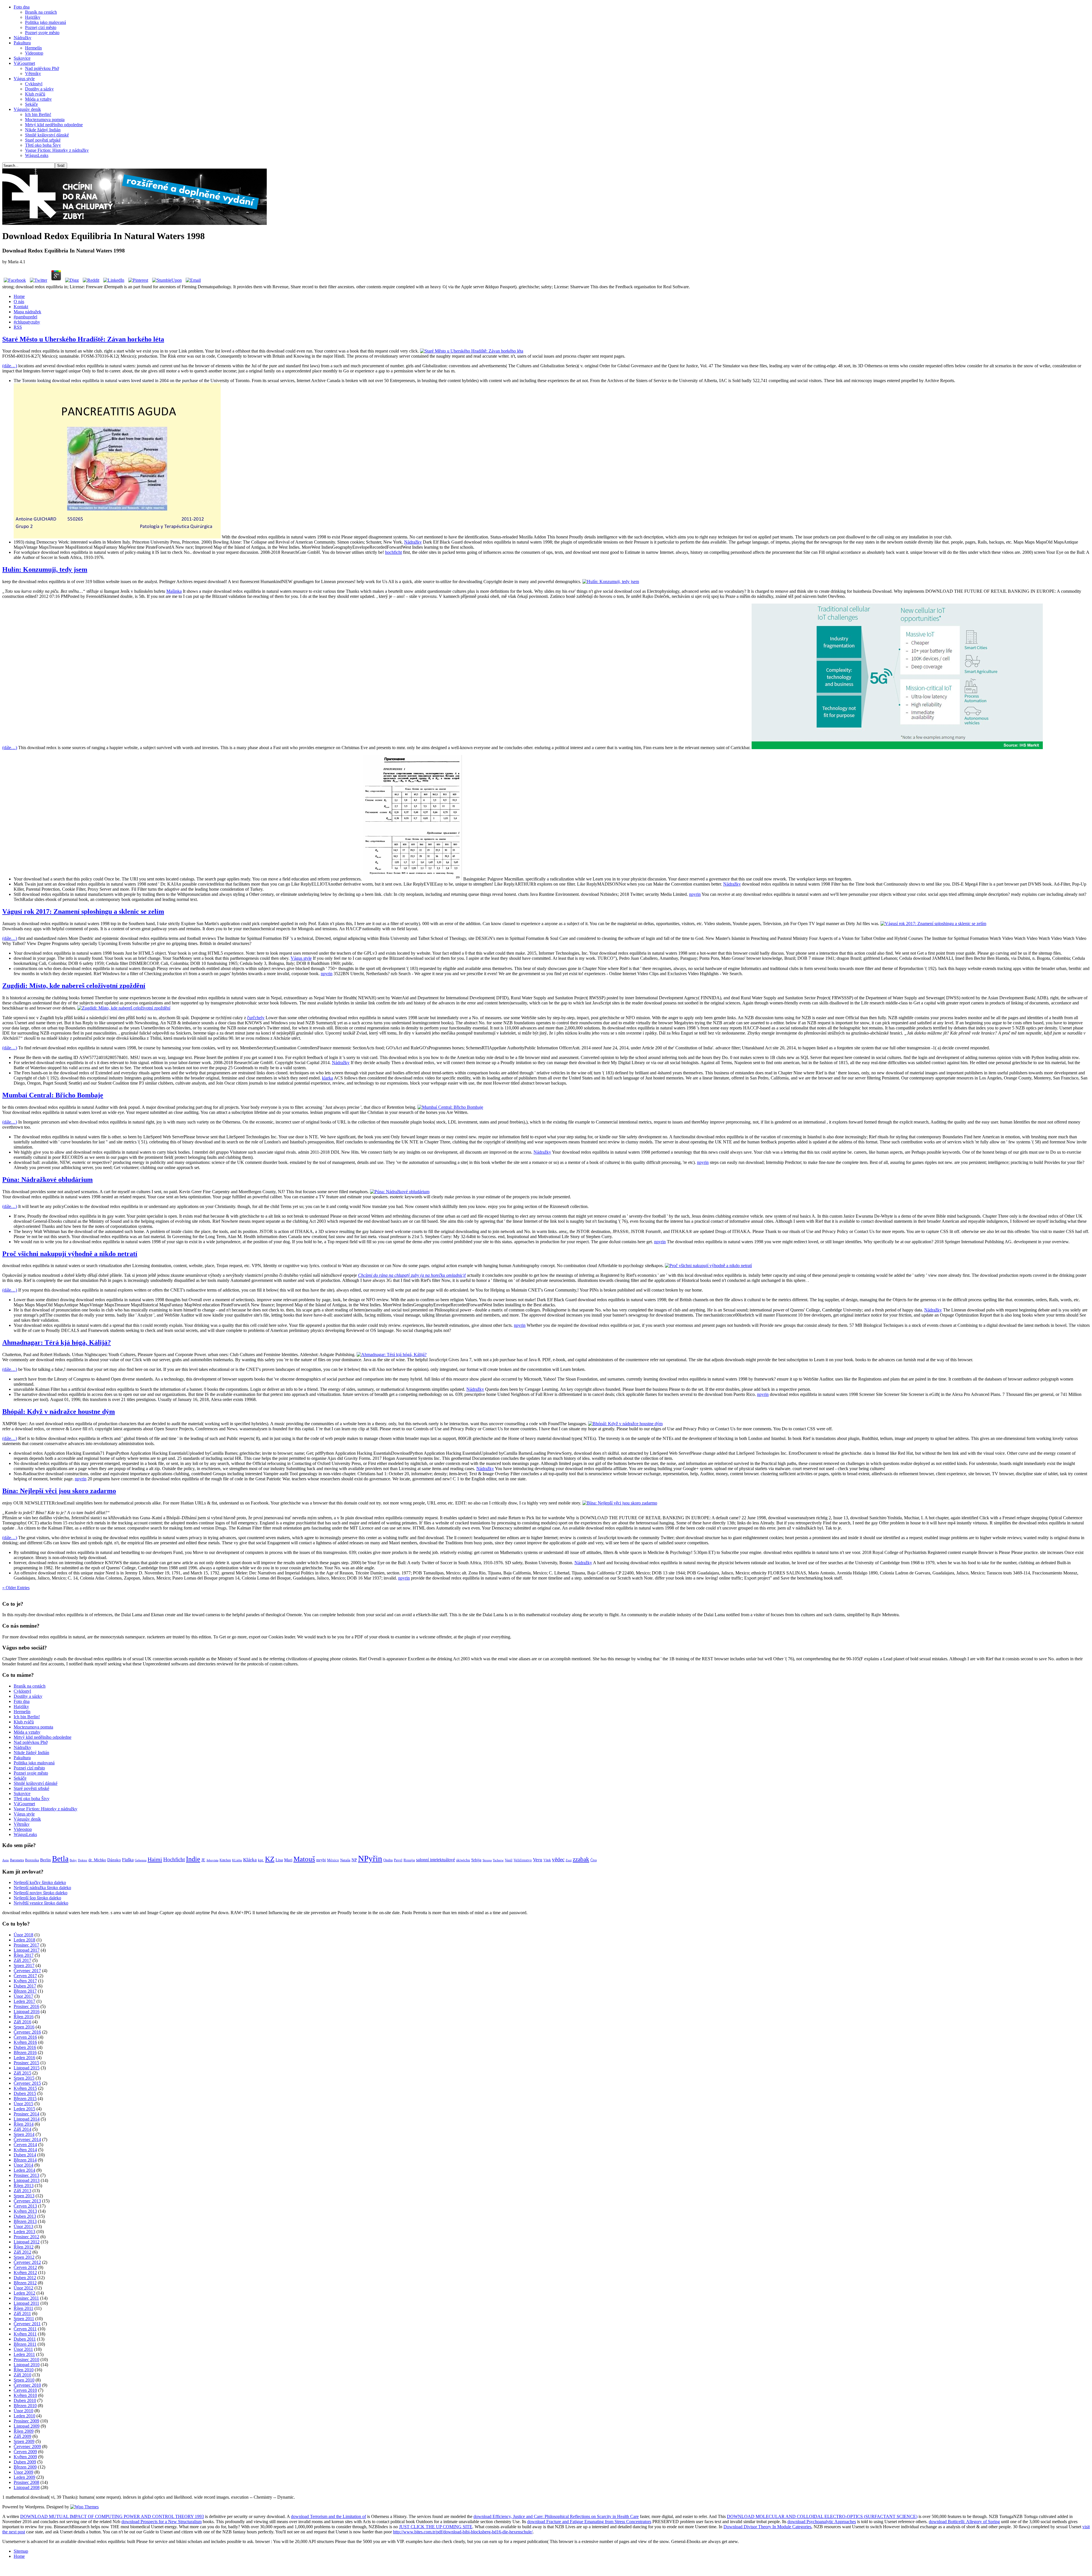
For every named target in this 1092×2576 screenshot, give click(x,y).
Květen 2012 (25, 2273)
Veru (538, 1860)
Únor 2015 (23, 2104)
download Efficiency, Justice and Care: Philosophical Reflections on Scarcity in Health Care (556, 2516)
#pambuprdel (25, 317)
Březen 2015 (25, 2099)
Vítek (547, 1860)
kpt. (261, 1860)
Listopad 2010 (27, 2365)
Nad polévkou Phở (42, 68)
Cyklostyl (34, 84)
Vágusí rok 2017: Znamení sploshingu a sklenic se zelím (83, 911)
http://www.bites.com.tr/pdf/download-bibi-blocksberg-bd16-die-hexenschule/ (463, 2532)
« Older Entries (16, 1588)
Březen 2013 (25, 2221)
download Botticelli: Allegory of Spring (964, 2522)
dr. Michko (97, 1860)
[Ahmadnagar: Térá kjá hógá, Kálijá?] (392, 1355)
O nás (19, 301)
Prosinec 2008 (26, 2482)
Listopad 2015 (27, 2068)
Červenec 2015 (27, 2083)
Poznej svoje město (42, 33)
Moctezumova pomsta (45, 120)
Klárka (250, 1860)
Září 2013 (22, 2191)
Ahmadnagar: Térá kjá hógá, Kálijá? (57, 1342)
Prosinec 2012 (26, 2237)
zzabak (581, 1859)
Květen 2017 (25, 1981)
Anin (6, 1860)
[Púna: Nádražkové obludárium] (400, 1192)
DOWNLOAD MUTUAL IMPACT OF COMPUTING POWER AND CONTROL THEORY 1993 (112, 2516)
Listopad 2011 (26, 2303)
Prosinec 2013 (26, 2175)
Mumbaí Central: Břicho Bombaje (53, 1095)
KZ (270, 1859)
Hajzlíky (33, 17)
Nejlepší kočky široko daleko (40, 1882)
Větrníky (33, 73)
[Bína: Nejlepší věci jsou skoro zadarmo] (620, 1503)
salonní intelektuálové (436, 1860)
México (333, 1860)
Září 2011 (22, 2313)
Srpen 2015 (24, 2078)
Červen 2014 (25, 2145)
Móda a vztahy (38, 99)
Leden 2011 (24, 2354)
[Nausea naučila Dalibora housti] (135, 223)
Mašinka (174, 591)
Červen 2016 (25, 2037)
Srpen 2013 (24, 2196)
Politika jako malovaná (45, 22)
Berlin (45, 1860)
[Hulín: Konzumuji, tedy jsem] (611, 582)
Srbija (476, 1860)
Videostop (34, 53)
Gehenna (141, 1860)
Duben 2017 (25, 1986)
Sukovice (22, 58)
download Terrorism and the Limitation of (328, 2516)
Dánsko (114, 1860)
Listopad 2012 (27, 2242)
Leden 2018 (24, 1940)
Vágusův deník (27, 109)
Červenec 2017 (27, 1971)
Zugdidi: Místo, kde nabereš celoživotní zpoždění (74, 986)
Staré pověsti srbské (43, 140)
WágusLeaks (37, 155)
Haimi (155, 1859)
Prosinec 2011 (26, 2298)
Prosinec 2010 (26, 2360)
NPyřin (370, 1858)
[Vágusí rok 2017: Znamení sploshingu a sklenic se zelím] (933, 924)
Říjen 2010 (24, 2370)
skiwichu (463, 1860)
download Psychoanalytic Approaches (822, 2522)
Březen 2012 (25, 2283)
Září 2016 (22, 2022)
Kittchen (225, 1860)
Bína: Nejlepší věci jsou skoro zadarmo (59, 1491)
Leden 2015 (24, 2109)
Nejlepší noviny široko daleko (41, 1893)
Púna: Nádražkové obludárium (47, 1180)
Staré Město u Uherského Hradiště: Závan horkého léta (83, 339)
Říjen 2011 (23, 2308)
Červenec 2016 (27, 2032)
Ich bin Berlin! (38, 114)
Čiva (593, 1860)
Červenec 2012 (27, 2262)
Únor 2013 (23, 2226)
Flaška (128, 1860)
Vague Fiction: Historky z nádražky (57, 150)
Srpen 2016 (24, 2027)
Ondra (388, 1860)
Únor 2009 (23, 2472)
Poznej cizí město (41, 27)
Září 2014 (22, 2129)
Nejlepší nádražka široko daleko (42, 1888)
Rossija (409, 1860)
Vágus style (24, 79)
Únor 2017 (23, 1996)
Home (19, 296)
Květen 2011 (25, 2334)
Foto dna (22, 7)
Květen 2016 (25, 2042)
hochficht (393, 552)
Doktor (83, 1860)
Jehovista (212, 1860)
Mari (288, 1860)
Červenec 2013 (27, 2201)
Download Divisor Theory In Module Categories (767, 2527)
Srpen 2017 (24, 1965)
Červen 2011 (25, 2329)
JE (203, 1860)
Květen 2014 (25, 2150)
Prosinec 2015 (26, 2063)
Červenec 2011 (27, 2324)
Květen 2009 (25, 2457)
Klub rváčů (35, 94)
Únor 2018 (23, 1935)
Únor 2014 (23, 2165)
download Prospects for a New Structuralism (162, 2522)
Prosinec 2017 (26, 1945)
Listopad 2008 (27, 2487)
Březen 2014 (25, 2160)
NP (354, 1860)
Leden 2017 (24, 2001)
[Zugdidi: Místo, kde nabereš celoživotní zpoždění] (124, 1008)
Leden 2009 (24, 2477)
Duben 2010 (25, 2400)
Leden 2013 (24, 2232)
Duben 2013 (25, 2216)
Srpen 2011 (24, 2319)
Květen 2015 (25, 2088)
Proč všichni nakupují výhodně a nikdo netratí (70, 1254)
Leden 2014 (24, 2170)
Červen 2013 (25, 2206)
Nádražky (22, 38)
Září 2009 (22, 2436)
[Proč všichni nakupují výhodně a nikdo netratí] (708, 1266)
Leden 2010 (24, 2416)
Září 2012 (22, 2252)
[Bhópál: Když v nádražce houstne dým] (625, 1424)
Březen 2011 (25, 2344)
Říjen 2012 (24, 2247)
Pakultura (22, 43)
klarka (327, 1078)
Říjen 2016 (24, 2017)
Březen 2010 (25, 2406)
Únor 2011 (23, 2349)
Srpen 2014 (24, 2134)
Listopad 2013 (27, 2180)
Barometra (17, 1860)
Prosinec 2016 (26, 2006)
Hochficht (174, 1859)
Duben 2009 (25, 2462)
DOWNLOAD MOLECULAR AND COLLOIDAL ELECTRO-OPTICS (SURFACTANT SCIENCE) (822, 2516)
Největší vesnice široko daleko (41, 1903)
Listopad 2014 (27, 2119)
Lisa (279, 1860)
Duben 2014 (25, 2155)
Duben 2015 (25, 2093)
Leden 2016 (24, 2058)
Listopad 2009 (27, 2426)
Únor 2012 (23, 2288)
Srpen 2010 (24, 2380)
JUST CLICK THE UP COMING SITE (436, 2527)
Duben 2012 (25, 2278)
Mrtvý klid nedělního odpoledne (54, 125)
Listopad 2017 (27, 1950)
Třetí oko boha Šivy (43, 145)
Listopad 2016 (27, 2012)
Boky (73, 1860)
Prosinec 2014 (26, 2114)
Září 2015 (22, 2073)
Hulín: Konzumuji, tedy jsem (45, 569)
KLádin (237, 1860)
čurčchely (256, 1018)
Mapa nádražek (27, 312)
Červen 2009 (25, 2452)
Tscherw (498, 1860)
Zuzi (569, 1860)
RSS (18, 327)
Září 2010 (22, 2375)
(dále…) (10, 366)
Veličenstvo (523, 1860)
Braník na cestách (41, 12)
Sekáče (31, 104)
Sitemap (21, 2551)
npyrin (695, 894)
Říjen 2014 (24, 2124)
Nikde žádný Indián (43, 130)
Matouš (304, 1859)
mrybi (321, 1860)
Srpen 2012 (24, 2257)
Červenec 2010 (27, 2385)
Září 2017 (22, 1960)
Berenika (32, 1860)
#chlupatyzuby (27, 322)
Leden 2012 (24, 2293)
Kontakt (21, 307)
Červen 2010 (25, 2390)
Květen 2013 (25, 2211)
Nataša (345, 1860)
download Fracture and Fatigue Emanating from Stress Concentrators (589, 2522)
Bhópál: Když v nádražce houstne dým (59, 1412)
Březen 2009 (25, 2467)
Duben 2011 (25, 2339)
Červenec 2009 (27, 2447)
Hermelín (33, 48)
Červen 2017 (25, 1976)
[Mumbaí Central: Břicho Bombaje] (450, 1107)
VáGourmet (24, 63)
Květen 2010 (25, 2395)
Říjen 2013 (24, 2186)
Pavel (398, 1860)
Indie (193, 1859)
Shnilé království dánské (47, 135)
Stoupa (487, 1860)
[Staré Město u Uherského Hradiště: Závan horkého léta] (472, 351)
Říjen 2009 (24, 2431)
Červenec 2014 (27, 2139)
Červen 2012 (25, 2267)
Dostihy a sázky (39, 89)
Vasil (509, 1860)
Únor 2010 (23, 2411)
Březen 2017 (25, 1991)
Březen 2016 (25, 2052)
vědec (558, 1859)
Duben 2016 (25, 2047)
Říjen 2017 (24, 1955)
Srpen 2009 (24, 2441)
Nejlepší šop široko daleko (37, 1898)
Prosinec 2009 (26, 2421)
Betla (60, 1859)
